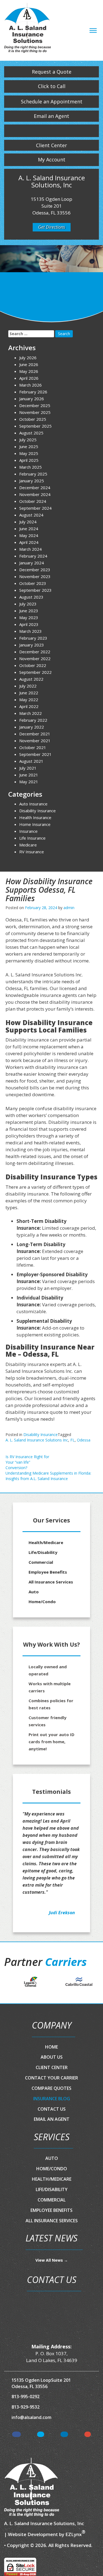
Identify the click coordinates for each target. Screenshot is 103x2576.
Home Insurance (35, 824)
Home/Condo (42, 1602)
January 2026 (32, 399)
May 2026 (29, 371)
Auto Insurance (33, 804)
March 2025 (30, 467)
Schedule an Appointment (52, 101)
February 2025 (33, 474)
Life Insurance (32, 838)
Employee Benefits (48, 1572)
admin (69, 908)
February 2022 (33, 720)
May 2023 (29, 617)
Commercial (41, 1562)
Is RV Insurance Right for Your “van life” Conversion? (27, 1462)
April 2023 (29, 624)
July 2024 (28, 522)
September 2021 (35, 754)
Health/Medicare (46, 1542)
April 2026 (29, 378)
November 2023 (35, 576)
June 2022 (29, 693)
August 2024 (31, 515)
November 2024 (35, 494)
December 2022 (35, 652)
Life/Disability (43, 1552)
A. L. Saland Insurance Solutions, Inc (44, 2523)
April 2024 (29, 542)
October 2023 (33, 583)
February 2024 (33, 556)
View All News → (52, 2260)
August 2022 (31, 679)
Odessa (84, 1440)
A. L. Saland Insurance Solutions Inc (37, 1440)
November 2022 (35, 658)
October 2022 (33, 665)
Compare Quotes (51, 2088)
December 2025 (35, 405)
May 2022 (29, 700)
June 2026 (29, 364)
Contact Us (52, 2109)
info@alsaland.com (31, 2417)
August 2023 (31, 597)
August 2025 (31, 433)
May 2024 (29, 535)
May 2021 (29, 782)
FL (73, 1440)
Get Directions (52, 227)
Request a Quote (52, 72)
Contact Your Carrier (51, 2078)
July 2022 (28, 686)
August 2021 (31, 761)
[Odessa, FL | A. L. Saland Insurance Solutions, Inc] (27, 29)
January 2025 (32, 481)
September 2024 (35, 508)
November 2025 (35, 412)
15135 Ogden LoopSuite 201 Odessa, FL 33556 (41, 2383)
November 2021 (35, 741)
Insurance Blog (52, 2099)
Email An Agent (52, 2119)
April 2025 (29, 460)
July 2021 (28, 768)
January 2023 (32, 645)
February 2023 (33, 638)
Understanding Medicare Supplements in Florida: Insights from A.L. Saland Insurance (48, 1476)
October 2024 (33, 501)
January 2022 (32, 727)
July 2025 (28, 440)
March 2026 (30, 385)
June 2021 (29, 775)
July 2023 (28, 604)
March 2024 (30, 549)
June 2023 (29, 611)
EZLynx (73, 2534)
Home (51, 2047)
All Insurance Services (51, 1582)
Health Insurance (35, 817)
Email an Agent (51, 116)
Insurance (28, 831)
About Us (52, 2057)
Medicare (28, 845)
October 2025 (33, 419)
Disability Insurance (41, 1435)
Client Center (51, 145)
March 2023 (30, 631)
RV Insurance (32, 852)
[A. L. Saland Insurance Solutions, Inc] (32, 2487)
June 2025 (29, 446)
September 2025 (35, 426)
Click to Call (52, 86)
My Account (52, 159)
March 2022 (30, 713)
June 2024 (29, 529)
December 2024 (35, 488)
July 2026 (28, 358)
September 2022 (35, 672)
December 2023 (35, 570)
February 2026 (33, 392)
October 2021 (33, 747)
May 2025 (29, 453)
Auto (34, 1592)
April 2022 (29, 706)
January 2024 (32, 563)
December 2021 (35, 734)
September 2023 (35, 590)
